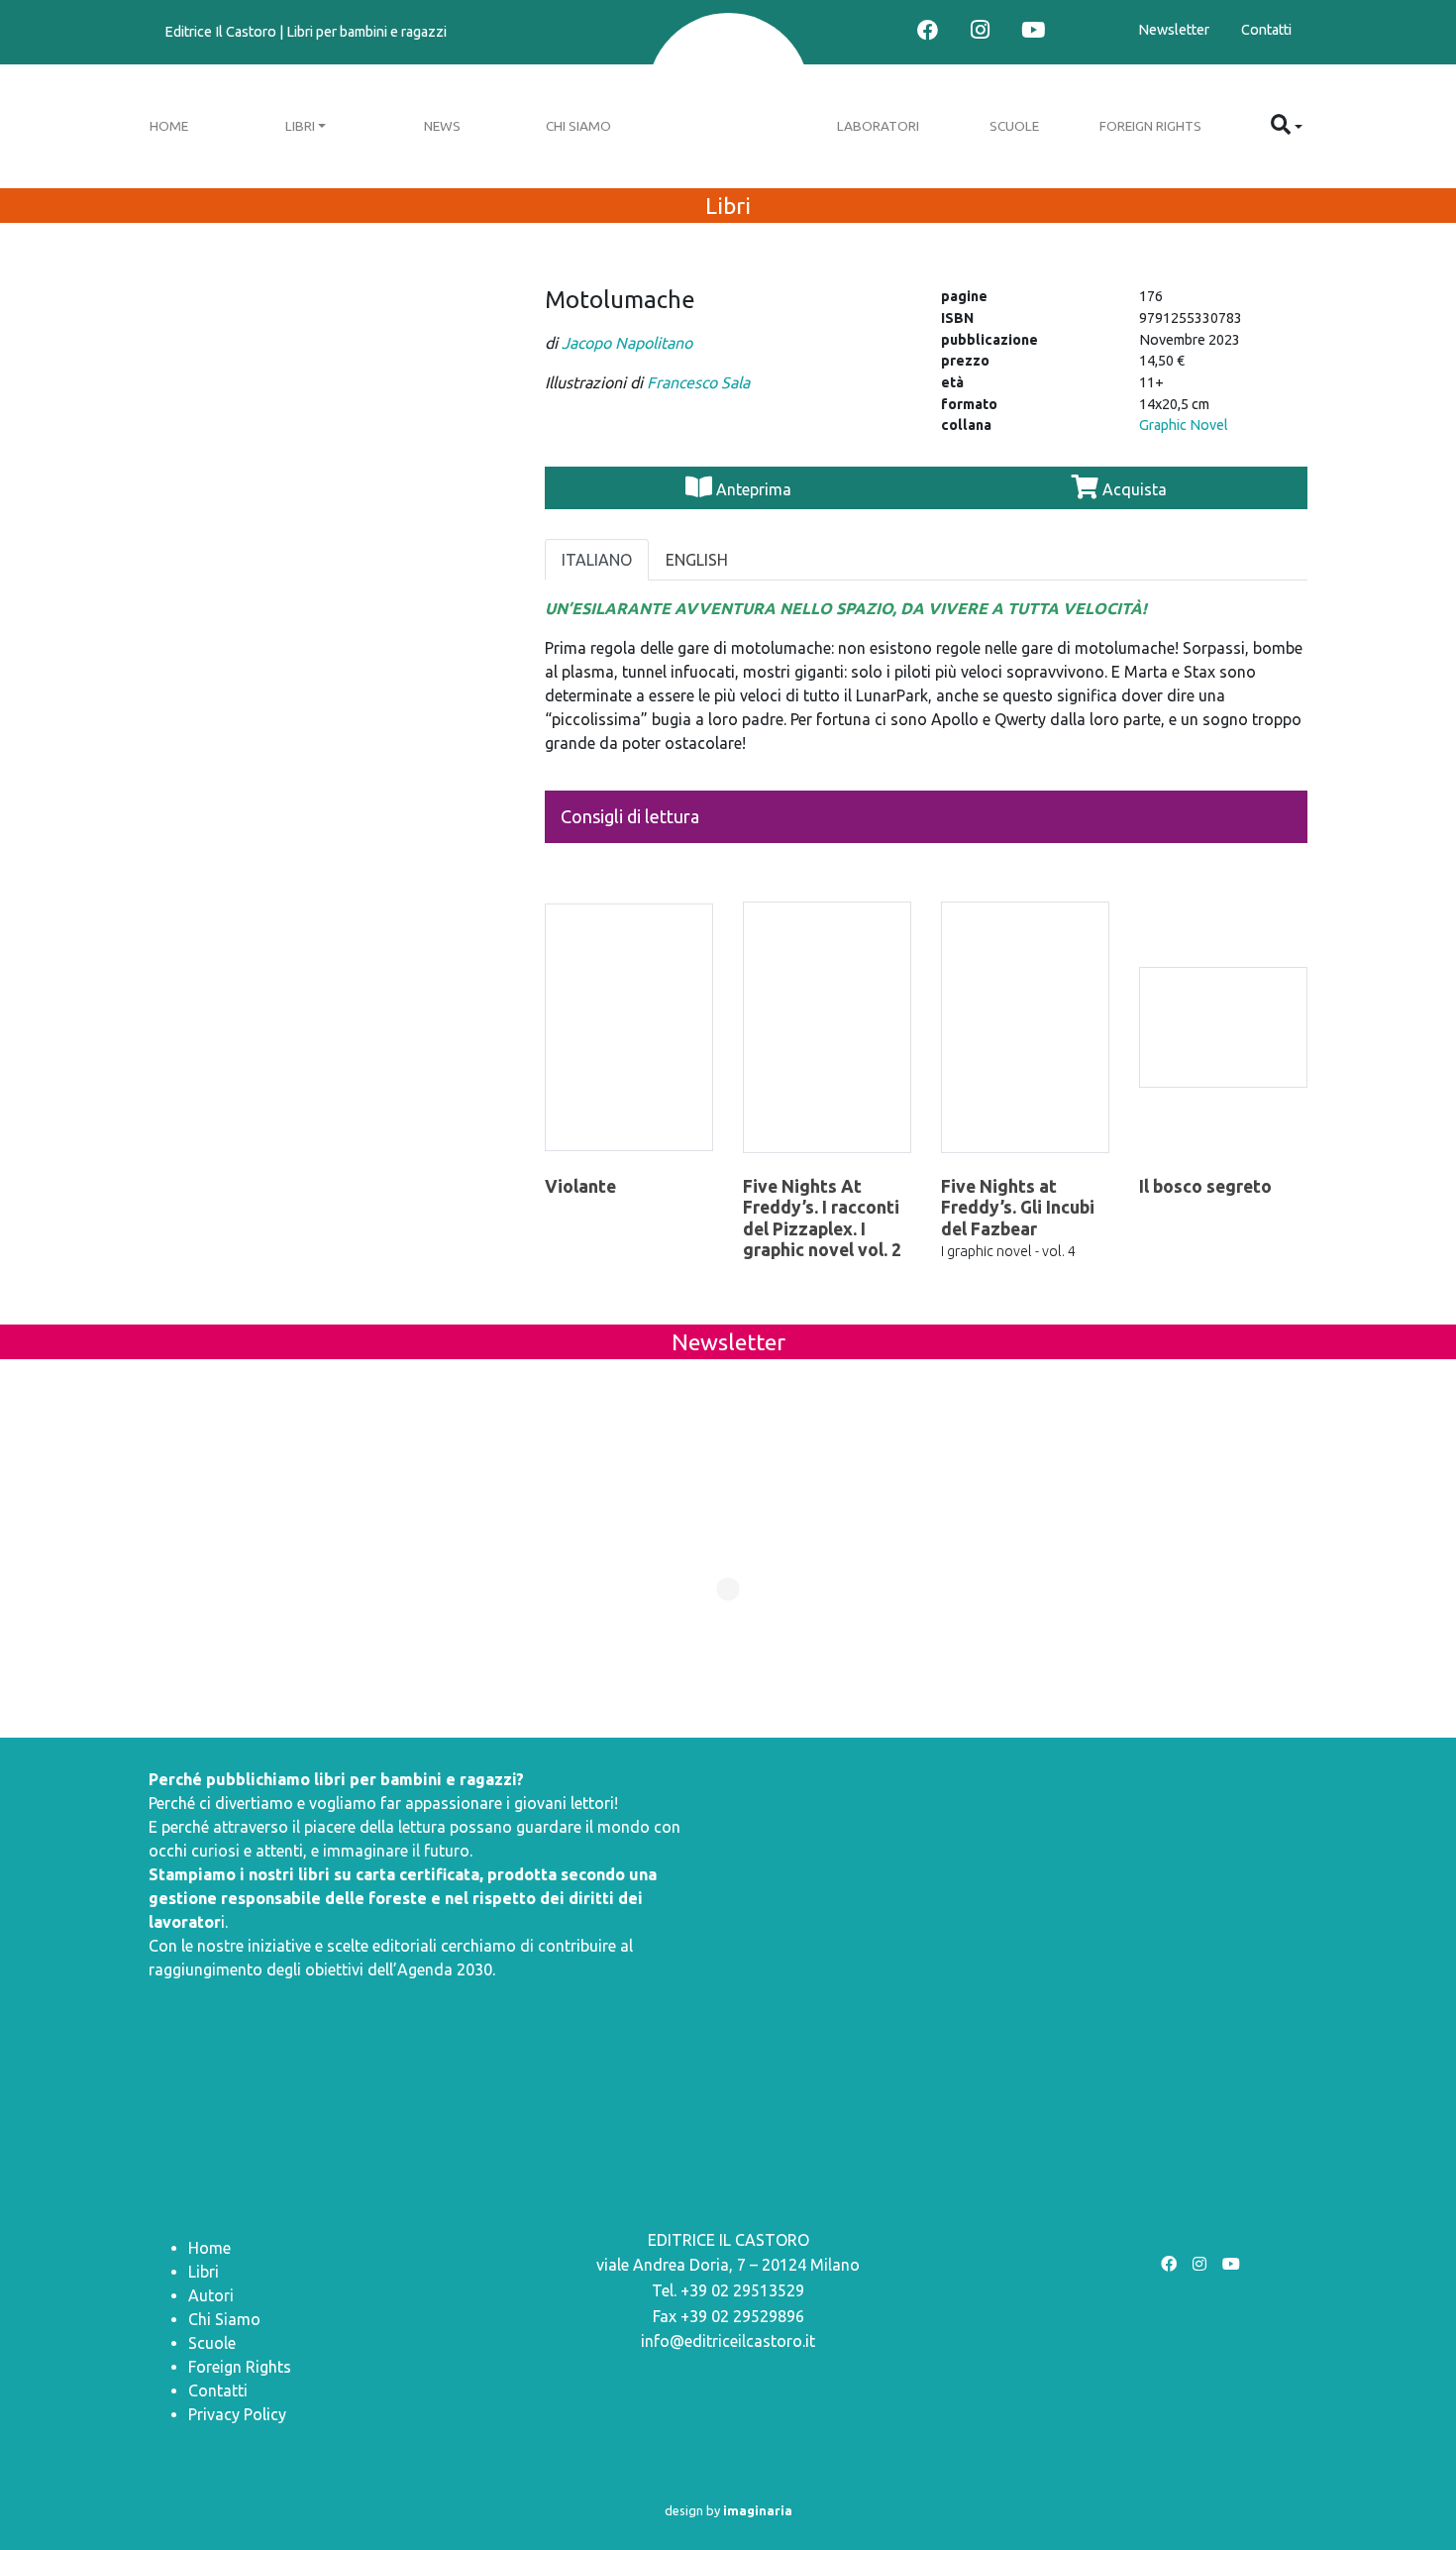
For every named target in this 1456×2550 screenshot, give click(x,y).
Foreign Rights (1150, 126)
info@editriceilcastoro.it (728, 2341)
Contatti (1266, 30)
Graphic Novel (1184, 425)
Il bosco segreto (1205, 1186)
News (442, 126)
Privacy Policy (237, 2414)
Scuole (1014, 126)
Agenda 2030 (445, 1969)
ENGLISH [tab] (697, 560)
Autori (211, 2295)
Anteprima (754, 489)
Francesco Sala (698, 382)
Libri (300, 126)
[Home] (728, 97)
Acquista (1133, 489)
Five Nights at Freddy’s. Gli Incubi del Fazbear (1018, 1207)
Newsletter (1174, 30)
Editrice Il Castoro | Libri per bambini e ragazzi (306, 32)
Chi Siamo (578, 126)
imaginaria (758, 2510)
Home (169, 126)
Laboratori (878, 126)
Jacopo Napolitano (627, 343)
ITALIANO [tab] (597, 560)
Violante (580, 1186)
